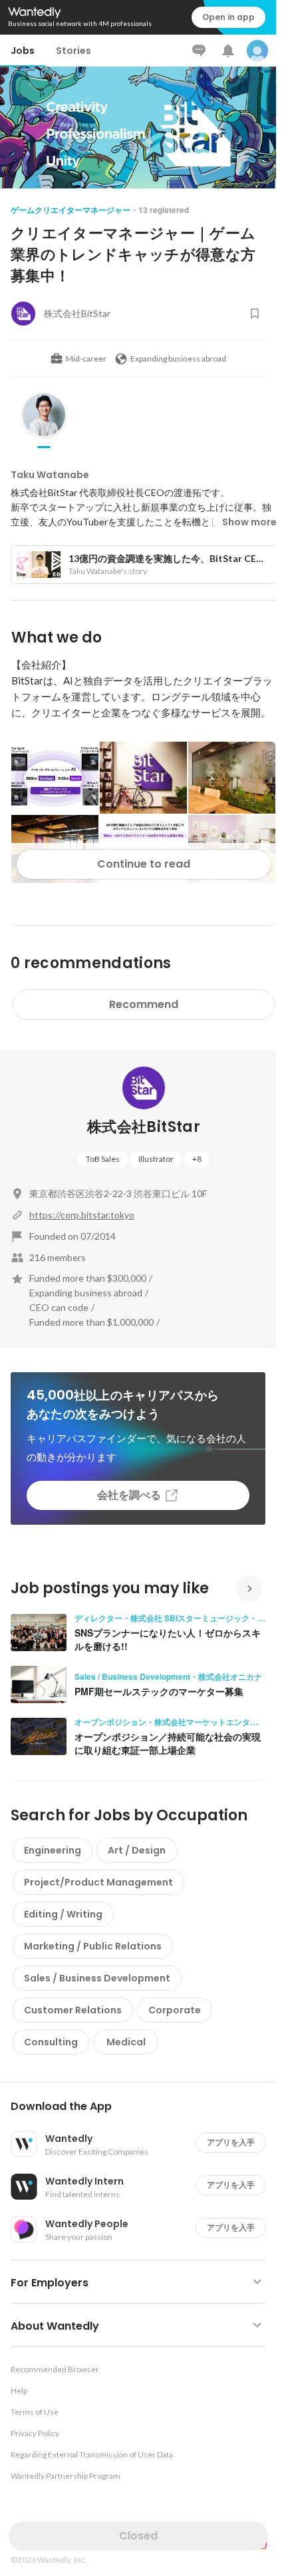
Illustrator (156, 1159)
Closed (138, 2536)
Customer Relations (73, 2010)
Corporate (175, 2010)
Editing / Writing (63, 1914)
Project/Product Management (98, 1882)
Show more (249, 522)
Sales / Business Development (97, 1978)
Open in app (228, 17)
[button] (143, 2107)
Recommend (144, 1004)
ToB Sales (103, 1159)
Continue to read (144, 864)
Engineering (53, 1850)
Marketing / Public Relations (93, 1946)
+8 (197, 1159)
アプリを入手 (231, 2142)
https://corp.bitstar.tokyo (82, 1215)
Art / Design (137, 1850)
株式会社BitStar (144, 1127)
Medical (126, 2042)
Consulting (51, 2042)
